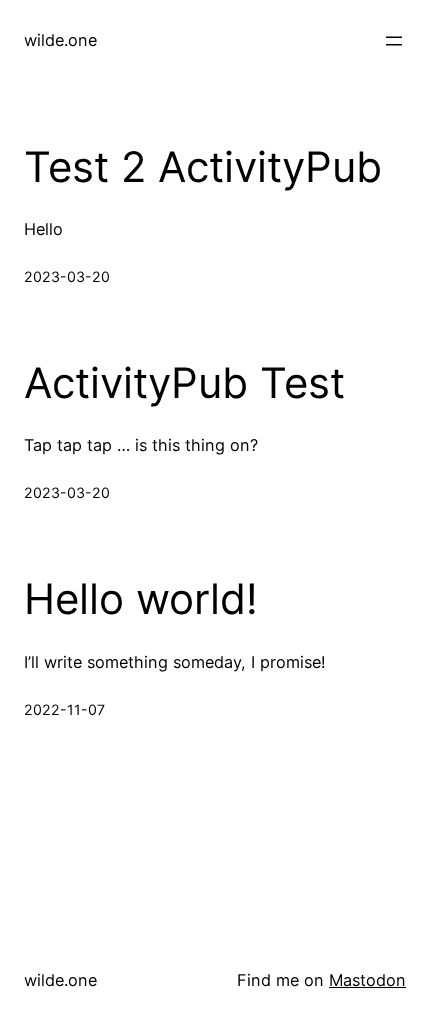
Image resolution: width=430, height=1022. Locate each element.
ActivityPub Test (184, 383)
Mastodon (367, 980)
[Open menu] (394, 41)
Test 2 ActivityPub (203, 167)
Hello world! (141, 599)
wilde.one (60, 40)
